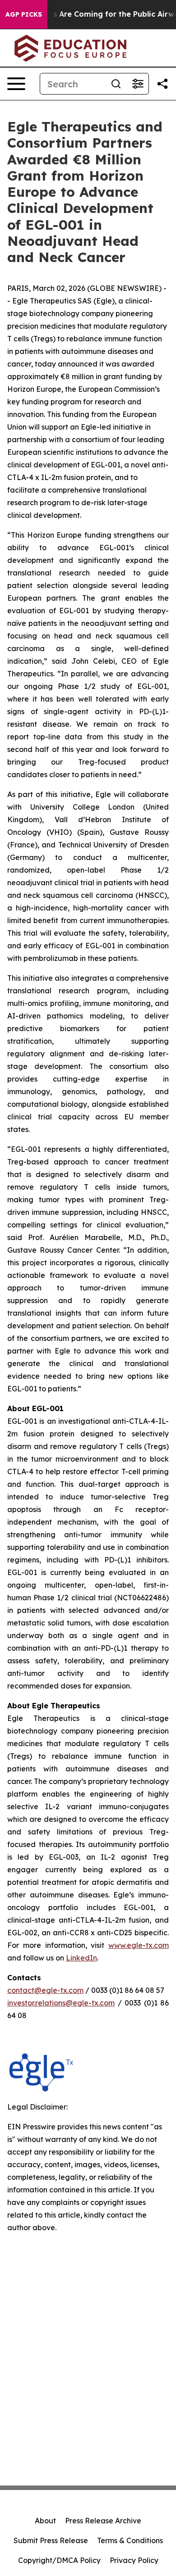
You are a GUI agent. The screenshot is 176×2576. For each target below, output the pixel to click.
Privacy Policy (134, 2560)
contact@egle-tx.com (45, 1990)
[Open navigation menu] (16, 84)
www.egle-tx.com (139, 1945)
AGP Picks (24, 14)
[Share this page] (162, 84)
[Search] (116, 84)
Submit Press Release (51, 2540)
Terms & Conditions (130, 2540)
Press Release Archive (103, 2521)
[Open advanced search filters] (138, 84)
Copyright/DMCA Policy (59, 2560)
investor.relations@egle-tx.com (61, 2003)
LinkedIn (81, 1958)
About (45, 2521)
